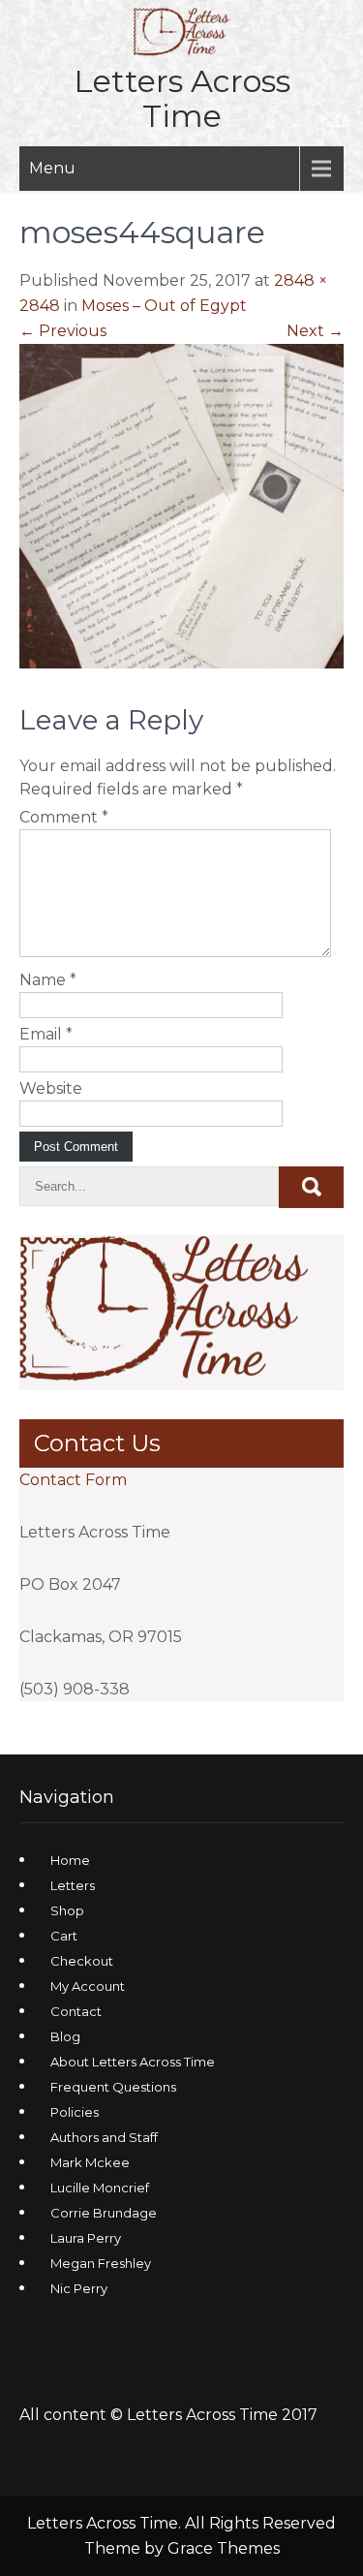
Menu (52, 168)
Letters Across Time (182, 98)
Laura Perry (86, 2238)
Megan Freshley (101, 2263)
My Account (88, 1986)
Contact (76, 2011)
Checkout (82, 1961)
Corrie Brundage (104, 2213)
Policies (75, 2112)
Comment (64, 817)
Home (70, 1860)
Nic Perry (79, 2288)
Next (315, 331)
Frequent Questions (113, 2087)
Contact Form (73, 1480)
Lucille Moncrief (100, 2188)
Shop (67, 1910)
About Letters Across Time (133, 2062)
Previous (63, 331)
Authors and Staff (104, 2137)
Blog (65, 2036)
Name (48, 980)
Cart (64, 1936)
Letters (73, 1885)
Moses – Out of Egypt (164, 306)
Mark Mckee (90, 2162)
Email (46, 1034)
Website (51, 1088)
